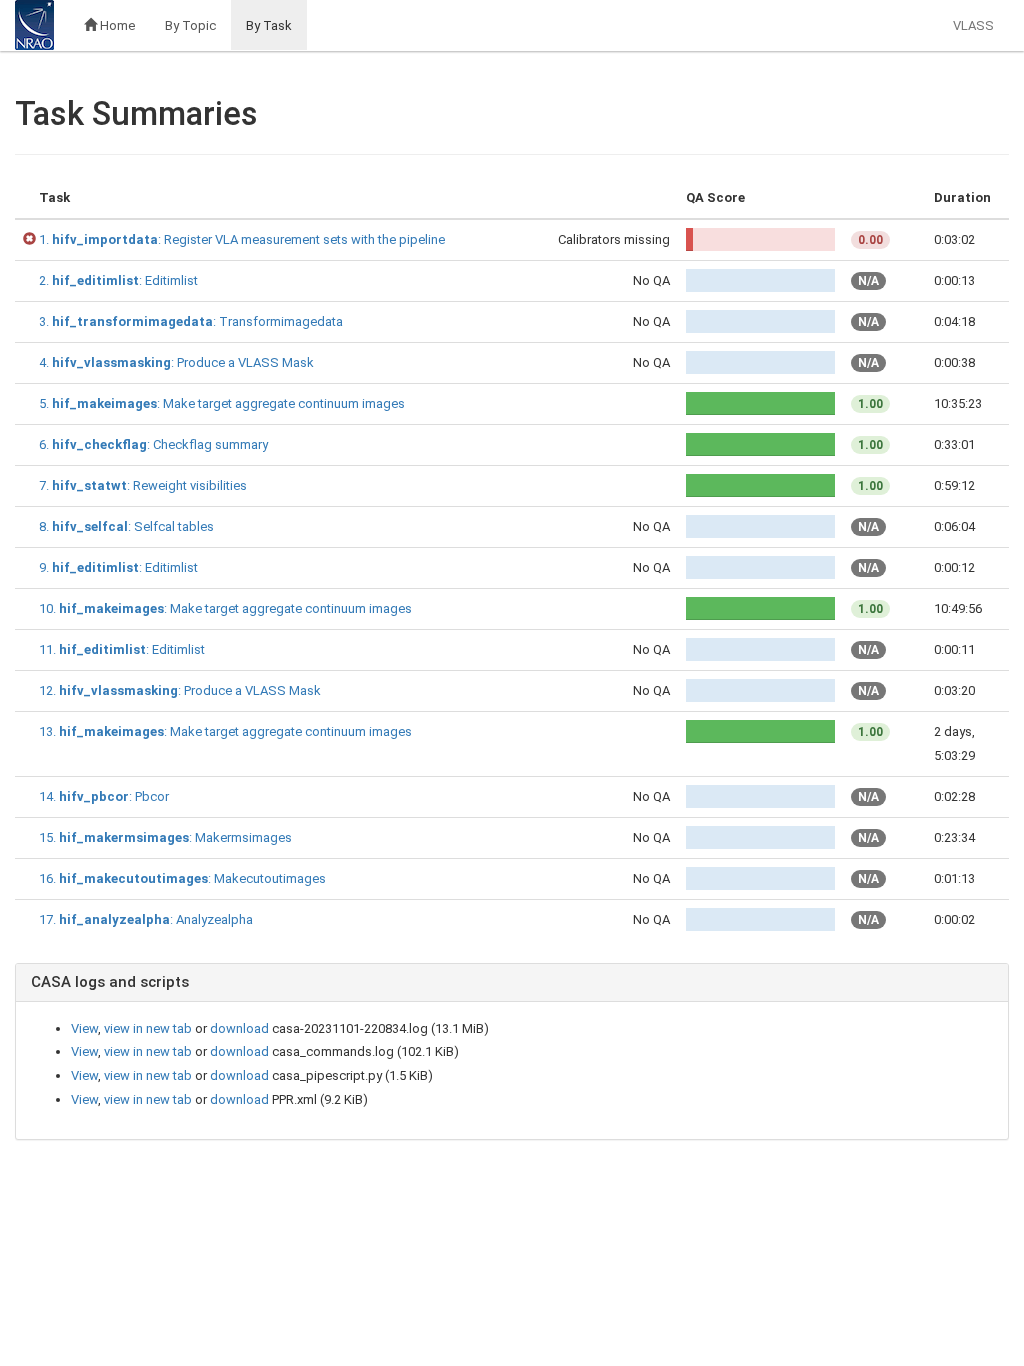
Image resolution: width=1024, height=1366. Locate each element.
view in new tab (148, 1028)
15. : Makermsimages (165, 837)
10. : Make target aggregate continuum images (225, 608)
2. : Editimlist (118, 280)
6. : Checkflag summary (153, 444)
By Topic (190, 25)
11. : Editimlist (122, 649)
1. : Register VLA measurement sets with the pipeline (242, 239)
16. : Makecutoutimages (182, 878)
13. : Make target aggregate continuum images (225, 731)
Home (116, 25)
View (84, 1028)
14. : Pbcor (104, 796)
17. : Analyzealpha (146, 919)
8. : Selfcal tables (126, 526)
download (239, 1028)
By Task (269, 25)
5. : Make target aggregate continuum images (222, 403)
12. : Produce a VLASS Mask (180, 690)
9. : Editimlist (118, 567)
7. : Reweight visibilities (143, 485)
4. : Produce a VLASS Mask (176, 362)
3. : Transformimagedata (191, 321)
